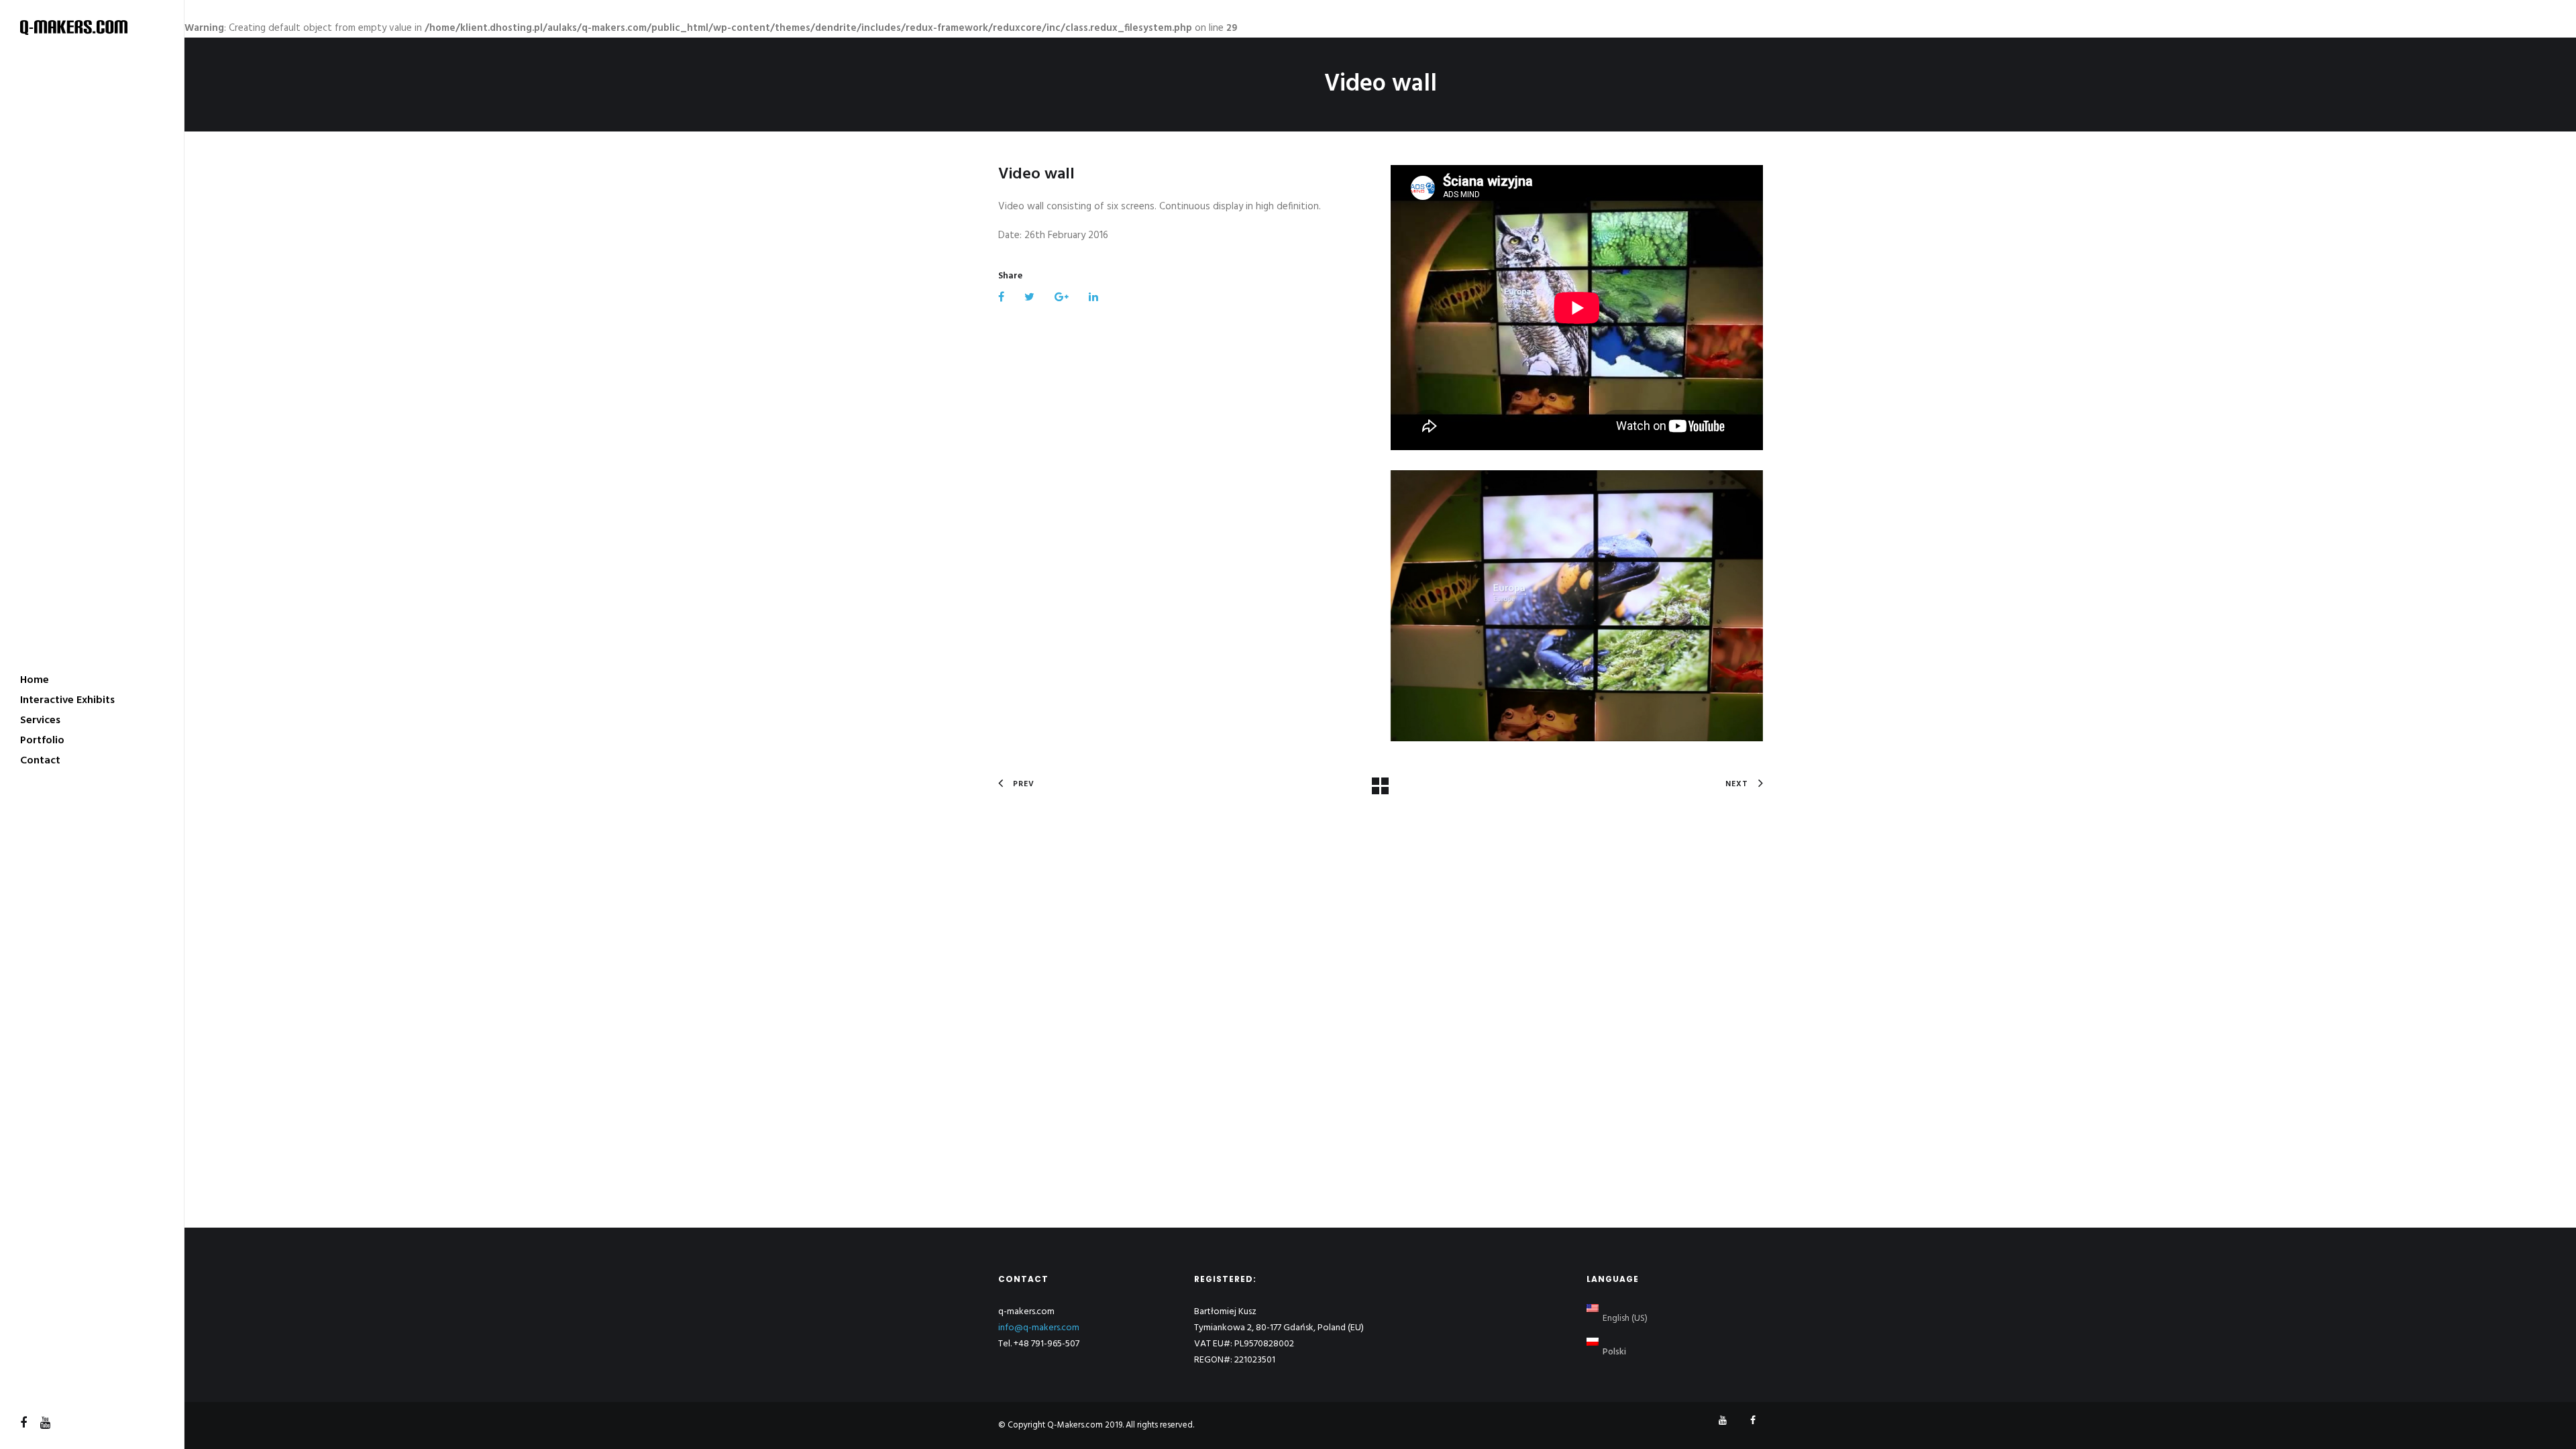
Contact (40, 761)
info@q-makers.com (1039, 1328)
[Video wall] (1577, 605)
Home (35, 680)
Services (40, 720)
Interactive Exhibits (67, 700)
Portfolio (42, 741)
